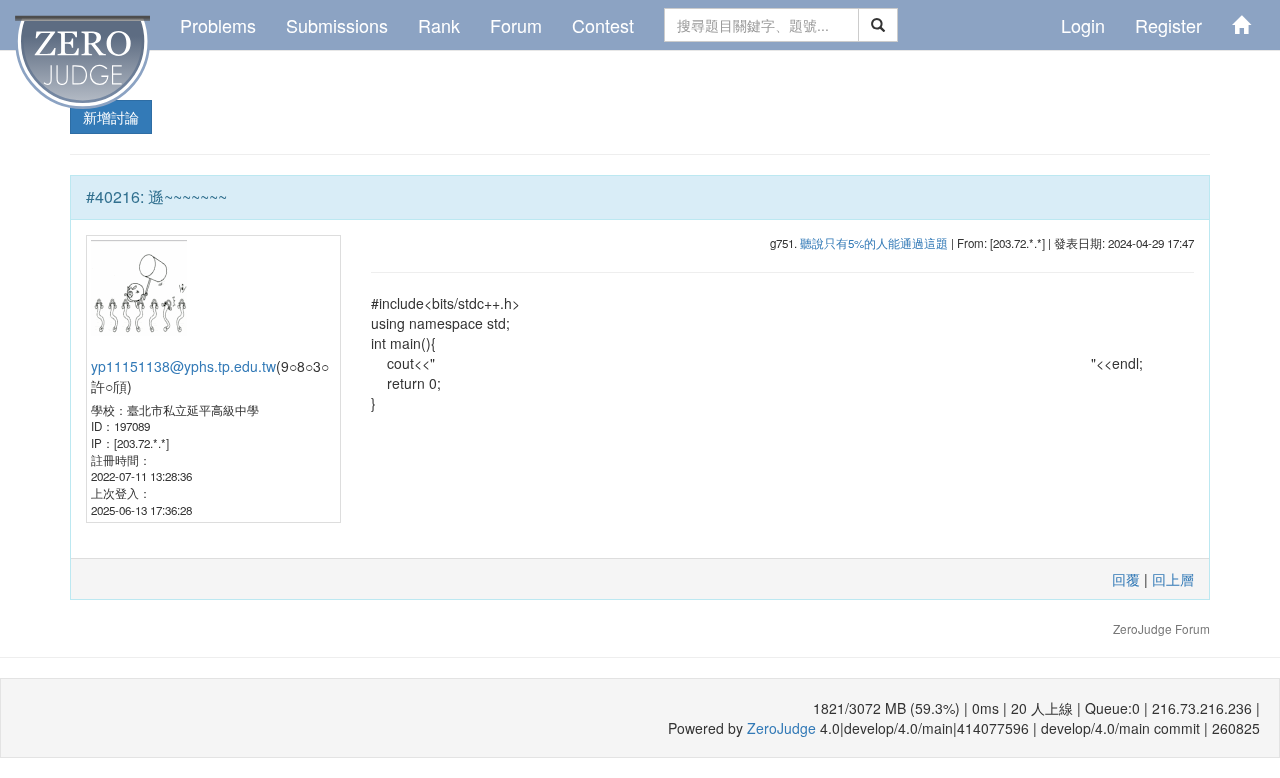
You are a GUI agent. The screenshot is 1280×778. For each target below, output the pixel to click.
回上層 (1173, 579)
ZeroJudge (781, 728)
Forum (516, 25)
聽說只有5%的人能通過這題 (874, 243)
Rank (439, 25)
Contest (603, 25)
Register (1168, 25)
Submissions (337, 25)
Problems (218, 25)
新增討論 (111, 117)
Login (1083, 25)
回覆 (1126, 579)
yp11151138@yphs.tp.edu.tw (183, 366)
